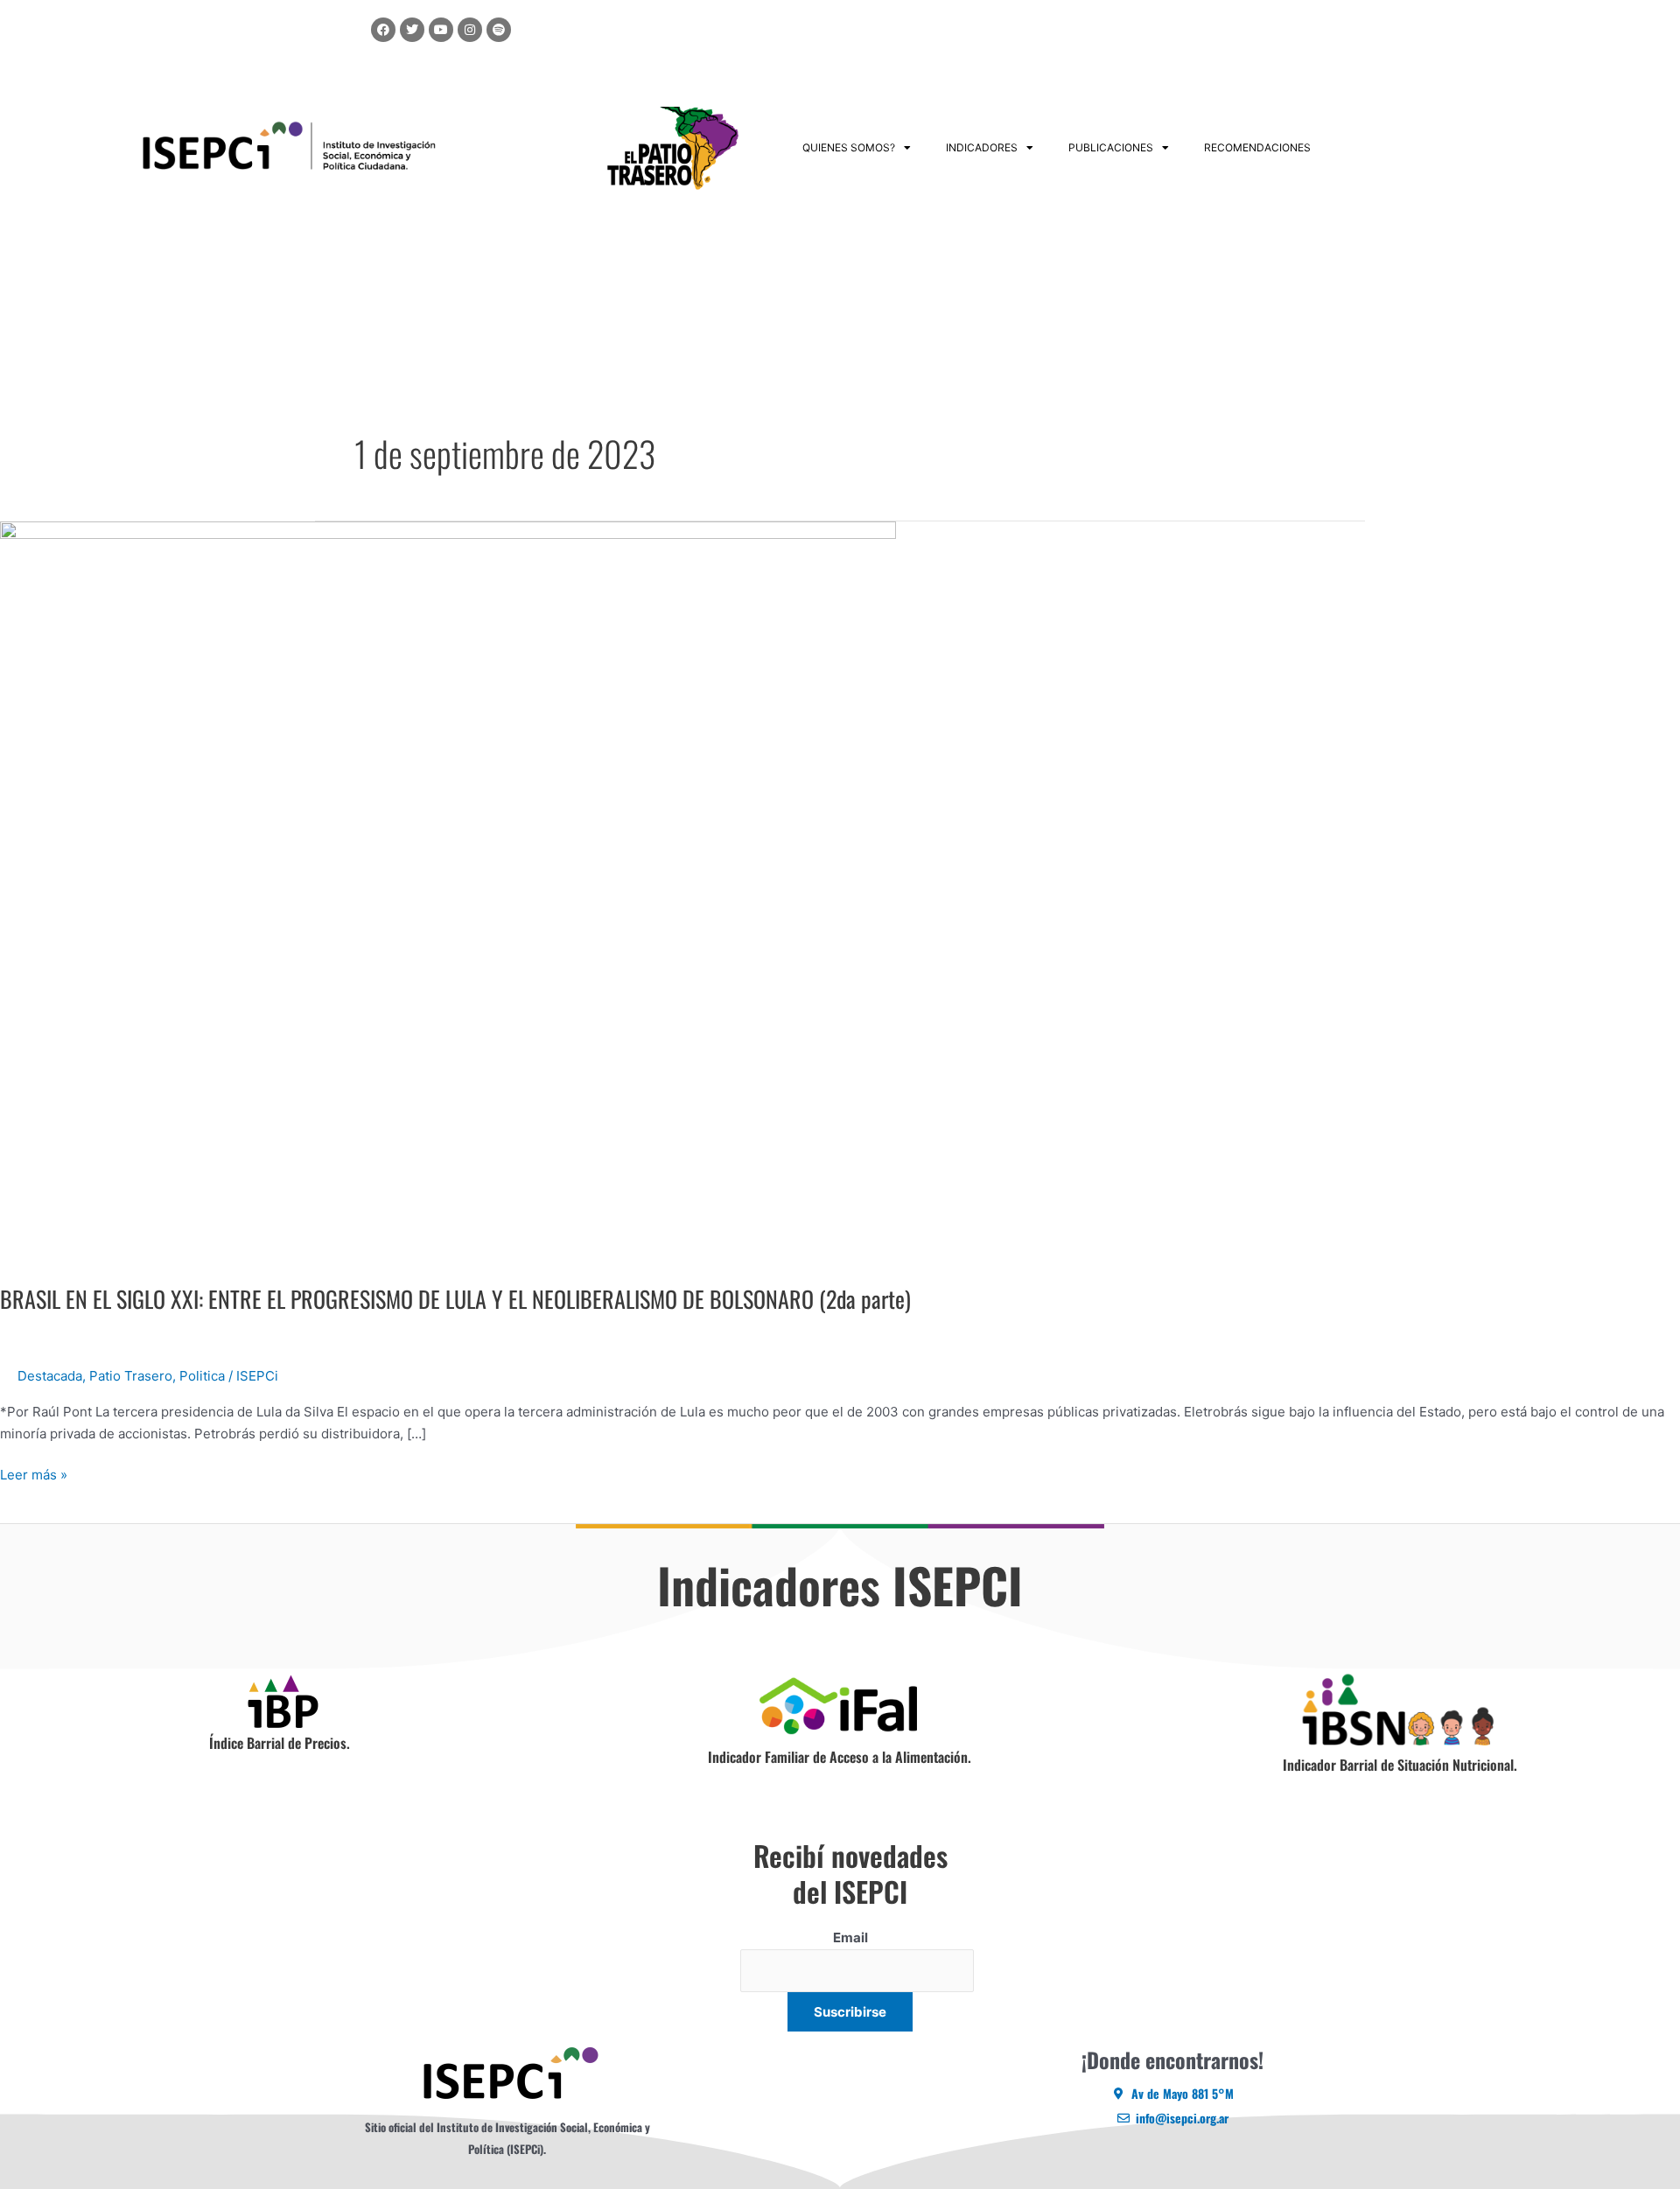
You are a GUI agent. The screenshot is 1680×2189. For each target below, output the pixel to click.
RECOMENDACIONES (1257, 147)
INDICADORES (982, 147)
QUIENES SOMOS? (849, 147)
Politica (202, 1376)
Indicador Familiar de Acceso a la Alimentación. (840, 1757)
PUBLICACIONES (1111, 147)
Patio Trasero (131, 1376)
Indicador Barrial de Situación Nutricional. (1400, 1765)
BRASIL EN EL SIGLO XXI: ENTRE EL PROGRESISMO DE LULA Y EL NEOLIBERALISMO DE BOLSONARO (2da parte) (455, 1299)
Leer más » (34, 1474)
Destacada (50, 1376)
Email (850, 1937)
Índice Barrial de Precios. (280, 1743)
